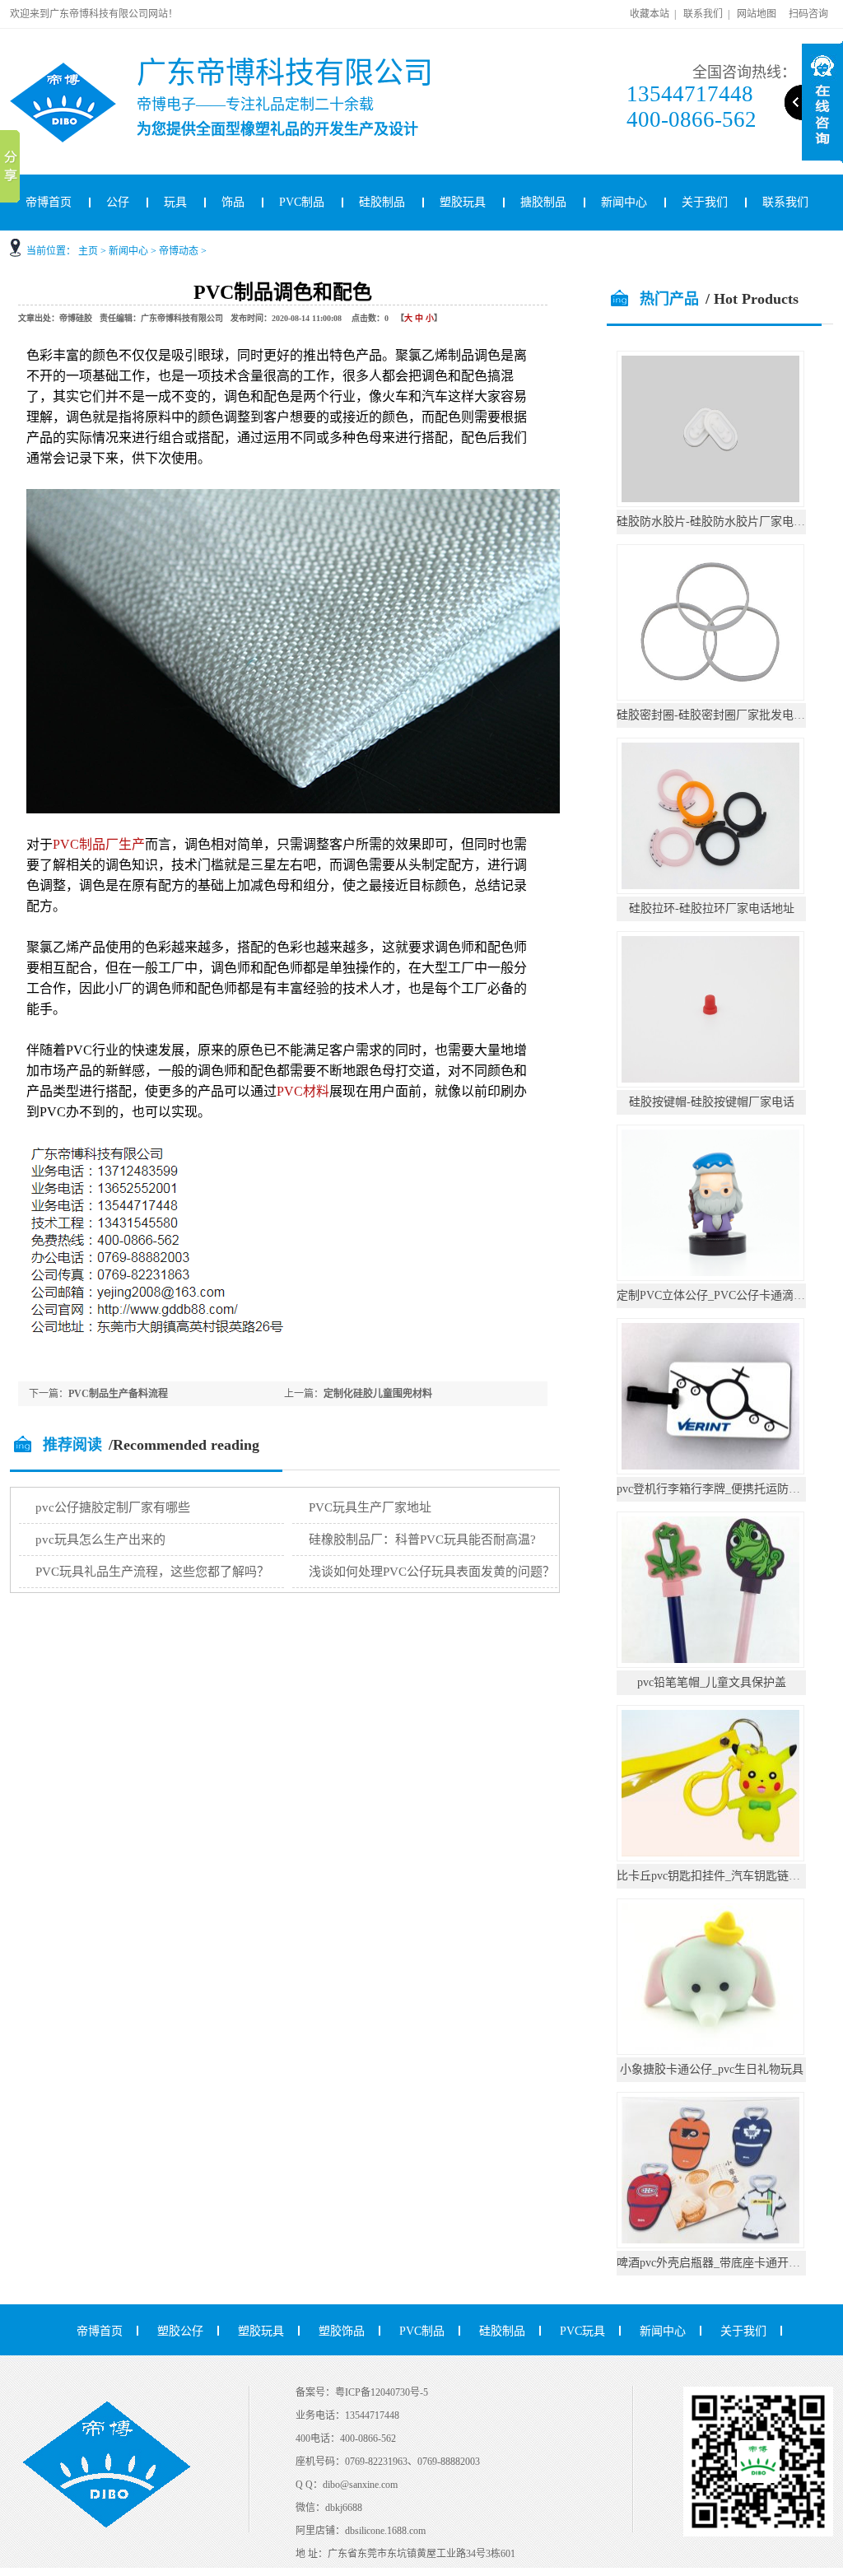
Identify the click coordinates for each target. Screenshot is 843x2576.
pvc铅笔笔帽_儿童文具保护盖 (712, 1682)
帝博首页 (49, 202)
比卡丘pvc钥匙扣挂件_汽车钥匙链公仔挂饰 (726, 1876)
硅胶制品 (382, 202)
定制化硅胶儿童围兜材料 (378, 1394)
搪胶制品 (543, 202)
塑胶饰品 (342, 2331)
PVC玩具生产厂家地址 (370, 1507)
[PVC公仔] (84, 69)
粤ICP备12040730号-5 (382, 2392)
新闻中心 (624, 202)
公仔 (118, 202)
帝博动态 (179, 251)
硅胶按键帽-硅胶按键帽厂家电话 (712, 1102)
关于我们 (705, 202)
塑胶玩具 (463, 202)
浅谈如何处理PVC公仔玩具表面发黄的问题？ (432, 1572)
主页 (88, 251)
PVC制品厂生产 (99, 844)
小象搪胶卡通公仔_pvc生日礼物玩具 (712, 2069)
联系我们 (703, 14)
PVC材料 (303, 1091)
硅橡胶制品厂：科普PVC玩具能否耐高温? (422, 1540)
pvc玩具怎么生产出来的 (100, 1540)
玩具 (175, 202)
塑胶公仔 (180, 2331)
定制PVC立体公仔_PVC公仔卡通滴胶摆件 (722, 1295)
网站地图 (757, 14)
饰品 (233, 202)
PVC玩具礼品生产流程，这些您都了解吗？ (152, 1572)
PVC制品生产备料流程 (118, 1394)
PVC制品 (302, 202)
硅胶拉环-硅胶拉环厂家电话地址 (712, 908)
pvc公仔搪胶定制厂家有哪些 (113, 1507)
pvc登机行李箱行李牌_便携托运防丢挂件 (720, 1489)
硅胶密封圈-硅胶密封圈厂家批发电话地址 (722, 715)
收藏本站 (650, 14)
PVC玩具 (582, 2331)
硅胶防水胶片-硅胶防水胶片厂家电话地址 (722, 522)
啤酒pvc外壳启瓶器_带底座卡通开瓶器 (714, 2263)
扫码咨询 (808, 14)
